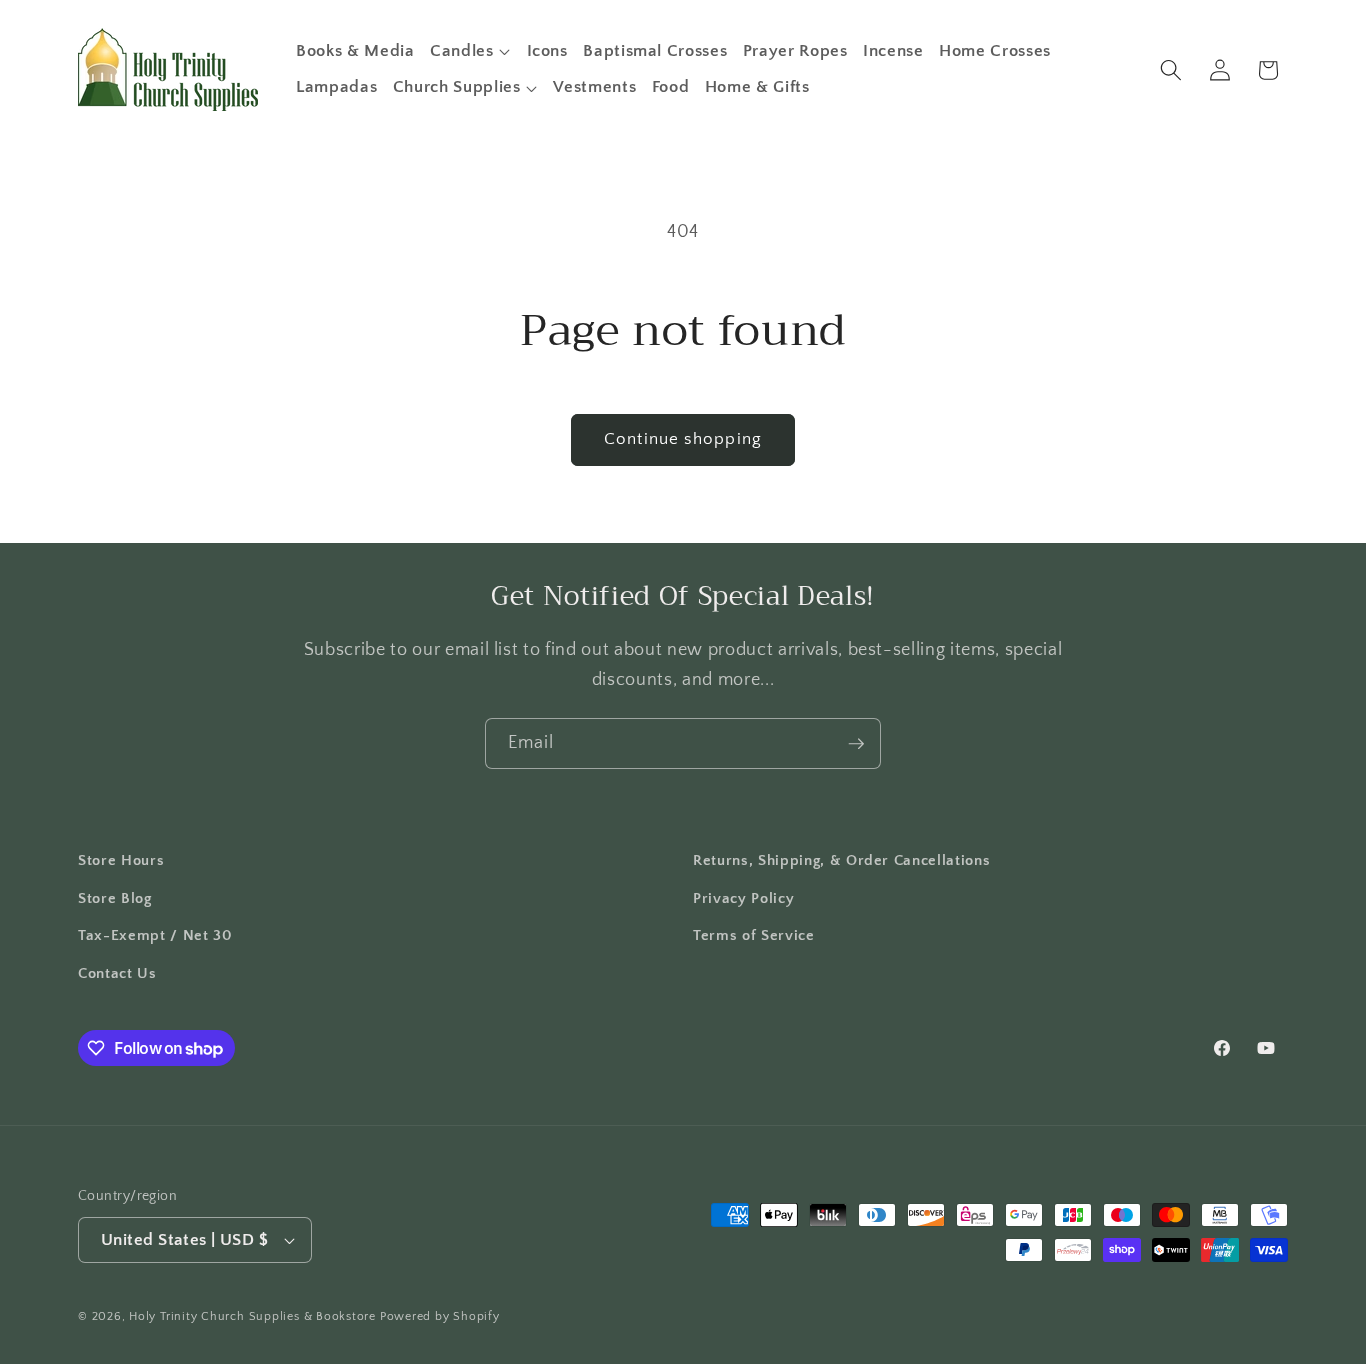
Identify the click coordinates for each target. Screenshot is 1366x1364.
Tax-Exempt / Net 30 (155, 935)
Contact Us (117, 973)
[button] (470, 51)
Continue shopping (683, 439)
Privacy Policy (743, 898)
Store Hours (121, 860)
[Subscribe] (856, 744)
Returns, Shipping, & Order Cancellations (841, 860)
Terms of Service (754, 935)
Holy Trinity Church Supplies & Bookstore (252, 1316)
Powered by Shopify (440, 1316)
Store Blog (115, 898)
